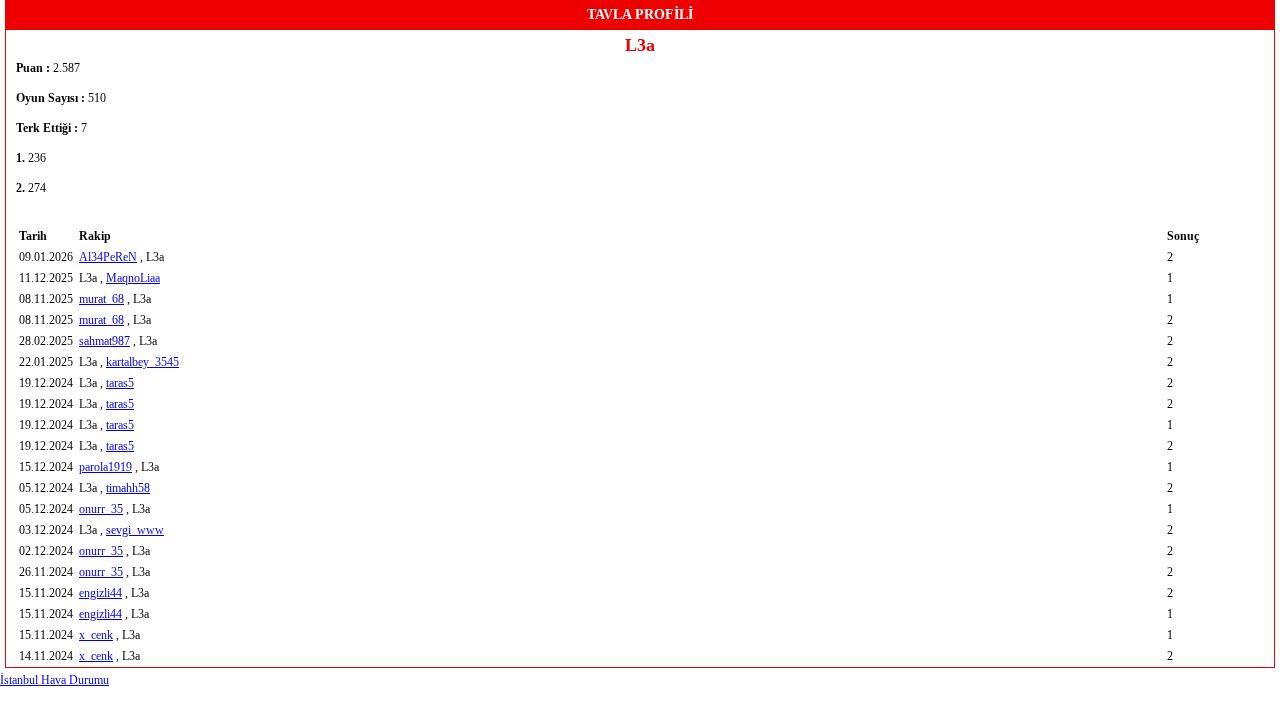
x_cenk (96, 635)
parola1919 (105, 467)
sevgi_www (135, 530)
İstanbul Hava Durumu (54, 680)
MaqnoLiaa (133, 278)
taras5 (120, 383)
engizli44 (100, 593)
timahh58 (128, 488)
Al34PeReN (108, 257)
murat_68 (101, 299)
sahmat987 (104, 341)
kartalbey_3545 (142, 362)
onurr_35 (101, 509)
